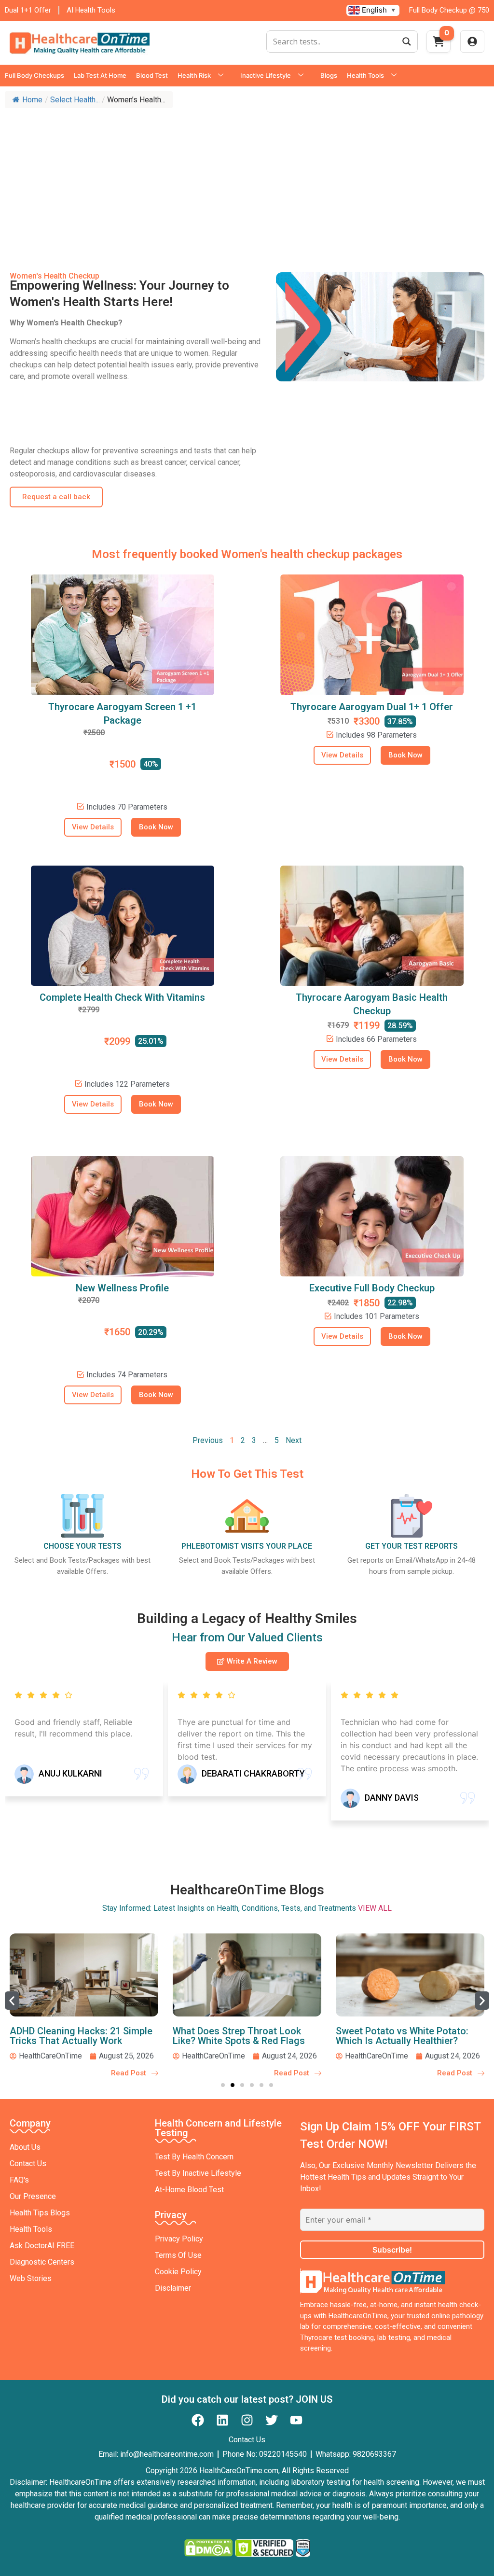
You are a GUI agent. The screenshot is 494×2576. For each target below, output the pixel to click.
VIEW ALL (375, 1908)
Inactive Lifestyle (266, 75)
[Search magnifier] (407, 42)
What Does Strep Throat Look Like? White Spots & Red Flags (239, 2036)
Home (32, 100)
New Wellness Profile (122, 1288)
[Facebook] (198, 2420)
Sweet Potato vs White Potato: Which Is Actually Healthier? (402, 2036)
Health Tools (365, 75)
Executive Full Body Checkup (372, 1288)
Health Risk (194, 75)
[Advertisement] (247, 185)
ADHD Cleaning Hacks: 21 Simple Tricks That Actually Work (81, 2036)
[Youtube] (296, 2420)
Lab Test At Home (100, 75)
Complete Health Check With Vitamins (122, 997)
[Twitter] (272, 2420)
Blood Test (152, 75)
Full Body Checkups (34, 75)
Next (294, 1440)
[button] (12, 2001)
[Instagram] (247, 2420)
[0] (439, 44)
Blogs (329, 75)
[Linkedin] (222, 2420)
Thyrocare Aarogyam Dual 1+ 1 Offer (372, 707)
